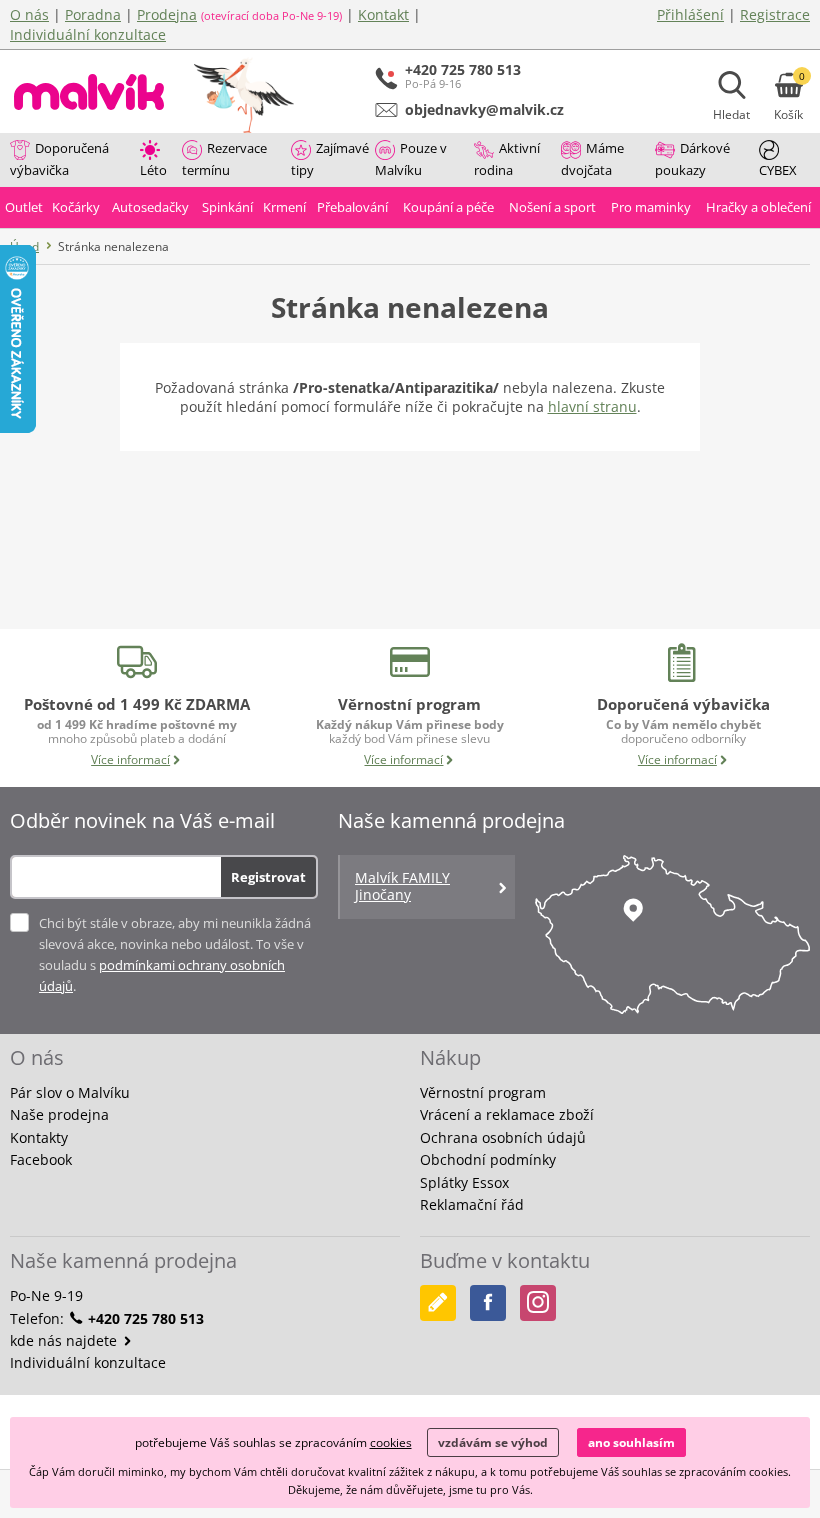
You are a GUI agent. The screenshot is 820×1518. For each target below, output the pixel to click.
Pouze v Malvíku (411, 159)
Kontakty (39, 1137)
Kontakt (383, 14)
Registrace (775, 14)
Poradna (93, 14)
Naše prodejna (59, 1114)
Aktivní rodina (507, 159)
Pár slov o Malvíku (70, 1092)
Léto (153, 170)
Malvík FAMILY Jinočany (402, 886)
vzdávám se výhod (493, 1442)
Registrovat (268, 877)
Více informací (130, 759)
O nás (29, 14)
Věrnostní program (483, 1092)
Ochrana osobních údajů (503, 1137)
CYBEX (778, 170)
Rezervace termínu (224, 159)
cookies (391, 1442)
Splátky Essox (464, 1182)
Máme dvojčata (592, 159)
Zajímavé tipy (330, 159)
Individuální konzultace (88, 34)
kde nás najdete (65, 1340)
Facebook (41, 1159)
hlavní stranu (592, 406)
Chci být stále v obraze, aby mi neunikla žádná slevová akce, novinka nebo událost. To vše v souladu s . (175, 954)
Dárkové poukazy (692, 159)
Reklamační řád (472, 1204)
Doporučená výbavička (59, 159)
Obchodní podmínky (488, 1159)
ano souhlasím (631, 1442)
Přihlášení (690, 14)
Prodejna (167, 14)
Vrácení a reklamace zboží (507, 1114)
